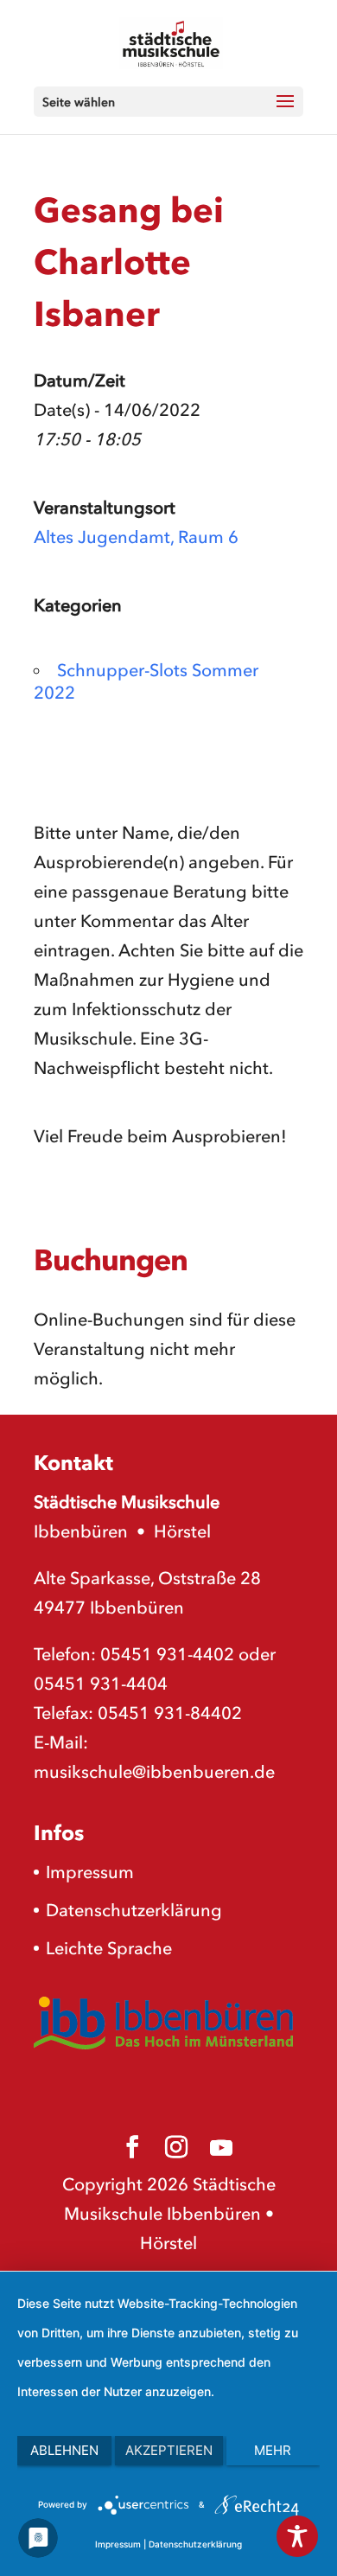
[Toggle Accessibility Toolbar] (297, 2536)
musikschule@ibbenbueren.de (154, 1772)
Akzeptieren (169, 2450)
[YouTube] (221, 2148)
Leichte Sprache (109, 1948)
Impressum (90, 1872)
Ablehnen (64, 2450)
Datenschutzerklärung (134, 1910)
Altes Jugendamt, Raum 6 (136, 537)
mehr (273, 2450)
